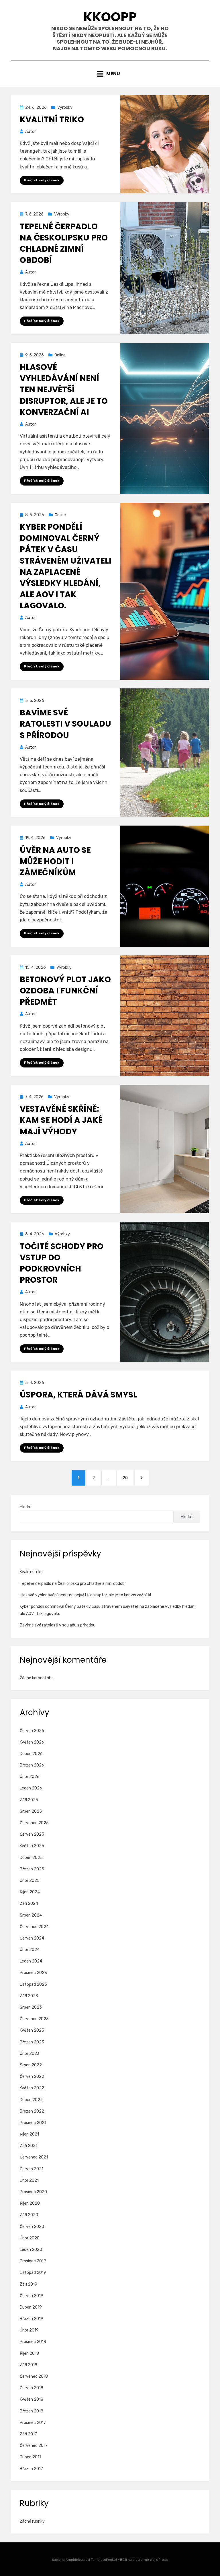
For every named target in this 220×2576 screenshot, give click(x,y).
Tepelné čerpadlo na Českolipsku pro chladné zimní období (64, 243)
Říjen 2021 (29, 2134)
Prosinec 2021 (33, 2123)
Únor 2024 (30, 1950)
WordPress (159, 2560)
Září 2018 (29, 2365)
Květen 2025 (32, 1846)
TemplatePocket (104, 2560)
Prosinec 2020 (33, 2192)
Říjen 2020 (30, 2203)
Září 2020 (29, 2215)
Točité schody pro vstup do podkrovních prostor (62, 1263)
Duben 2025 (31, 1858)
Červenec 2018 (34, 2376)
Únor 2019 (29, 2330)
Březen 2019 (32, 2319)
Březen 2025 (32, 1869)
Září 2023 (29, 1996)
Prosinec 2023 (33, 1973)
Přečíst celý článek (42, 180)
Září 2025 (29, 1800)
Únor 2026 (30, 1777)
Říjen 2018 (29, 2353)
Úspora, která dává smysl (78, 1395)
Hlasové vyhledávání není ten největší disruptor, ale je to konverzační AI (64, 390)
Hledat (26, 1507)
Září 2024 (29, 1904)
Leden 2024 (31, 1961)
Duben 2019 (31, 2307)
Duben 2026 (31, 1754)
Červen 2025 (32, 1834)
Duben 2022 (31, 2100)
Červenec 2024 (34, 1927)
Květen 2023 (32, 2030)
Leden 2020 (31, 2250)
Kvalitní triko (52, 120)
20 (128, 1478)
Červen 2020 (32, 2227)
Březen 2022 (32, 2111)
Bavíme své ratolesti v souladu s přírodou (65, 724)
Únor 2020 (30, 2238)
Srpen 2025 (31, 1811)
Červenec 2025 (34, 1823)
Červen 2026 (32, 1731)
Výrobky (65, 107)
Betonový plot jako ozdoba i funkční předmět (65, 991)
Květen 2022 (32, 2088)
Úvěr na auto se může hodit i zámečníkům (55, 861)
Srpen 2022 (31, 2065)
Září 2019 (29, 2284)
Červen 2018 (32, 2388)
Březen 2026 (32, 1765)
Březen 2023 (32, 2042)
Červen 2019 (32, 2296)
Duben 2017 (31, 2457)
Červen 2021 (32, 2169)
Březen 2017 (31, 2469)
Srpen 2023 (31, 2007)
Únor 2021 (29, 2180)
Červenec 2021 (34, 2157)
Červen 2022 (32, 2077)
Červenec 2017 (34, 2446)
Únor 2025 (30, 1881)
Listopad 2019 (33, 2273)
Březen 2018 (32, 2411)
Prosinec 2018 (33, 2342)
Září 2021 (29, 2146)
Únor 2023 (30, 2054)
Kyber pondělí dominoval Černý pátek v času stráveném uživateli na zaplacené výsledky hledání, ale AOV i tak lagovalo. (66, 566)
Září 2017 (28, 2434)
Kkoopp (110, 17)
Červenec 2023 (34, 2019)
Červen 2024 (32, 1938)
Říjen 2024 (30, 1892)
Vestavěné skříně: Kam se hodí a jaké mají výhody (61, 1120)
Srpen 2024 (31, 1915)
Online (60, 355)
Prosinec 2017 (33, 2423)
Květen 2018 (32, 2399)
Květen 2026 (32, 1742)
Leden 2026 (31, 1788)
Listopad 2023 (33, 1984)
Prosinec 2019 (33, 2261)
